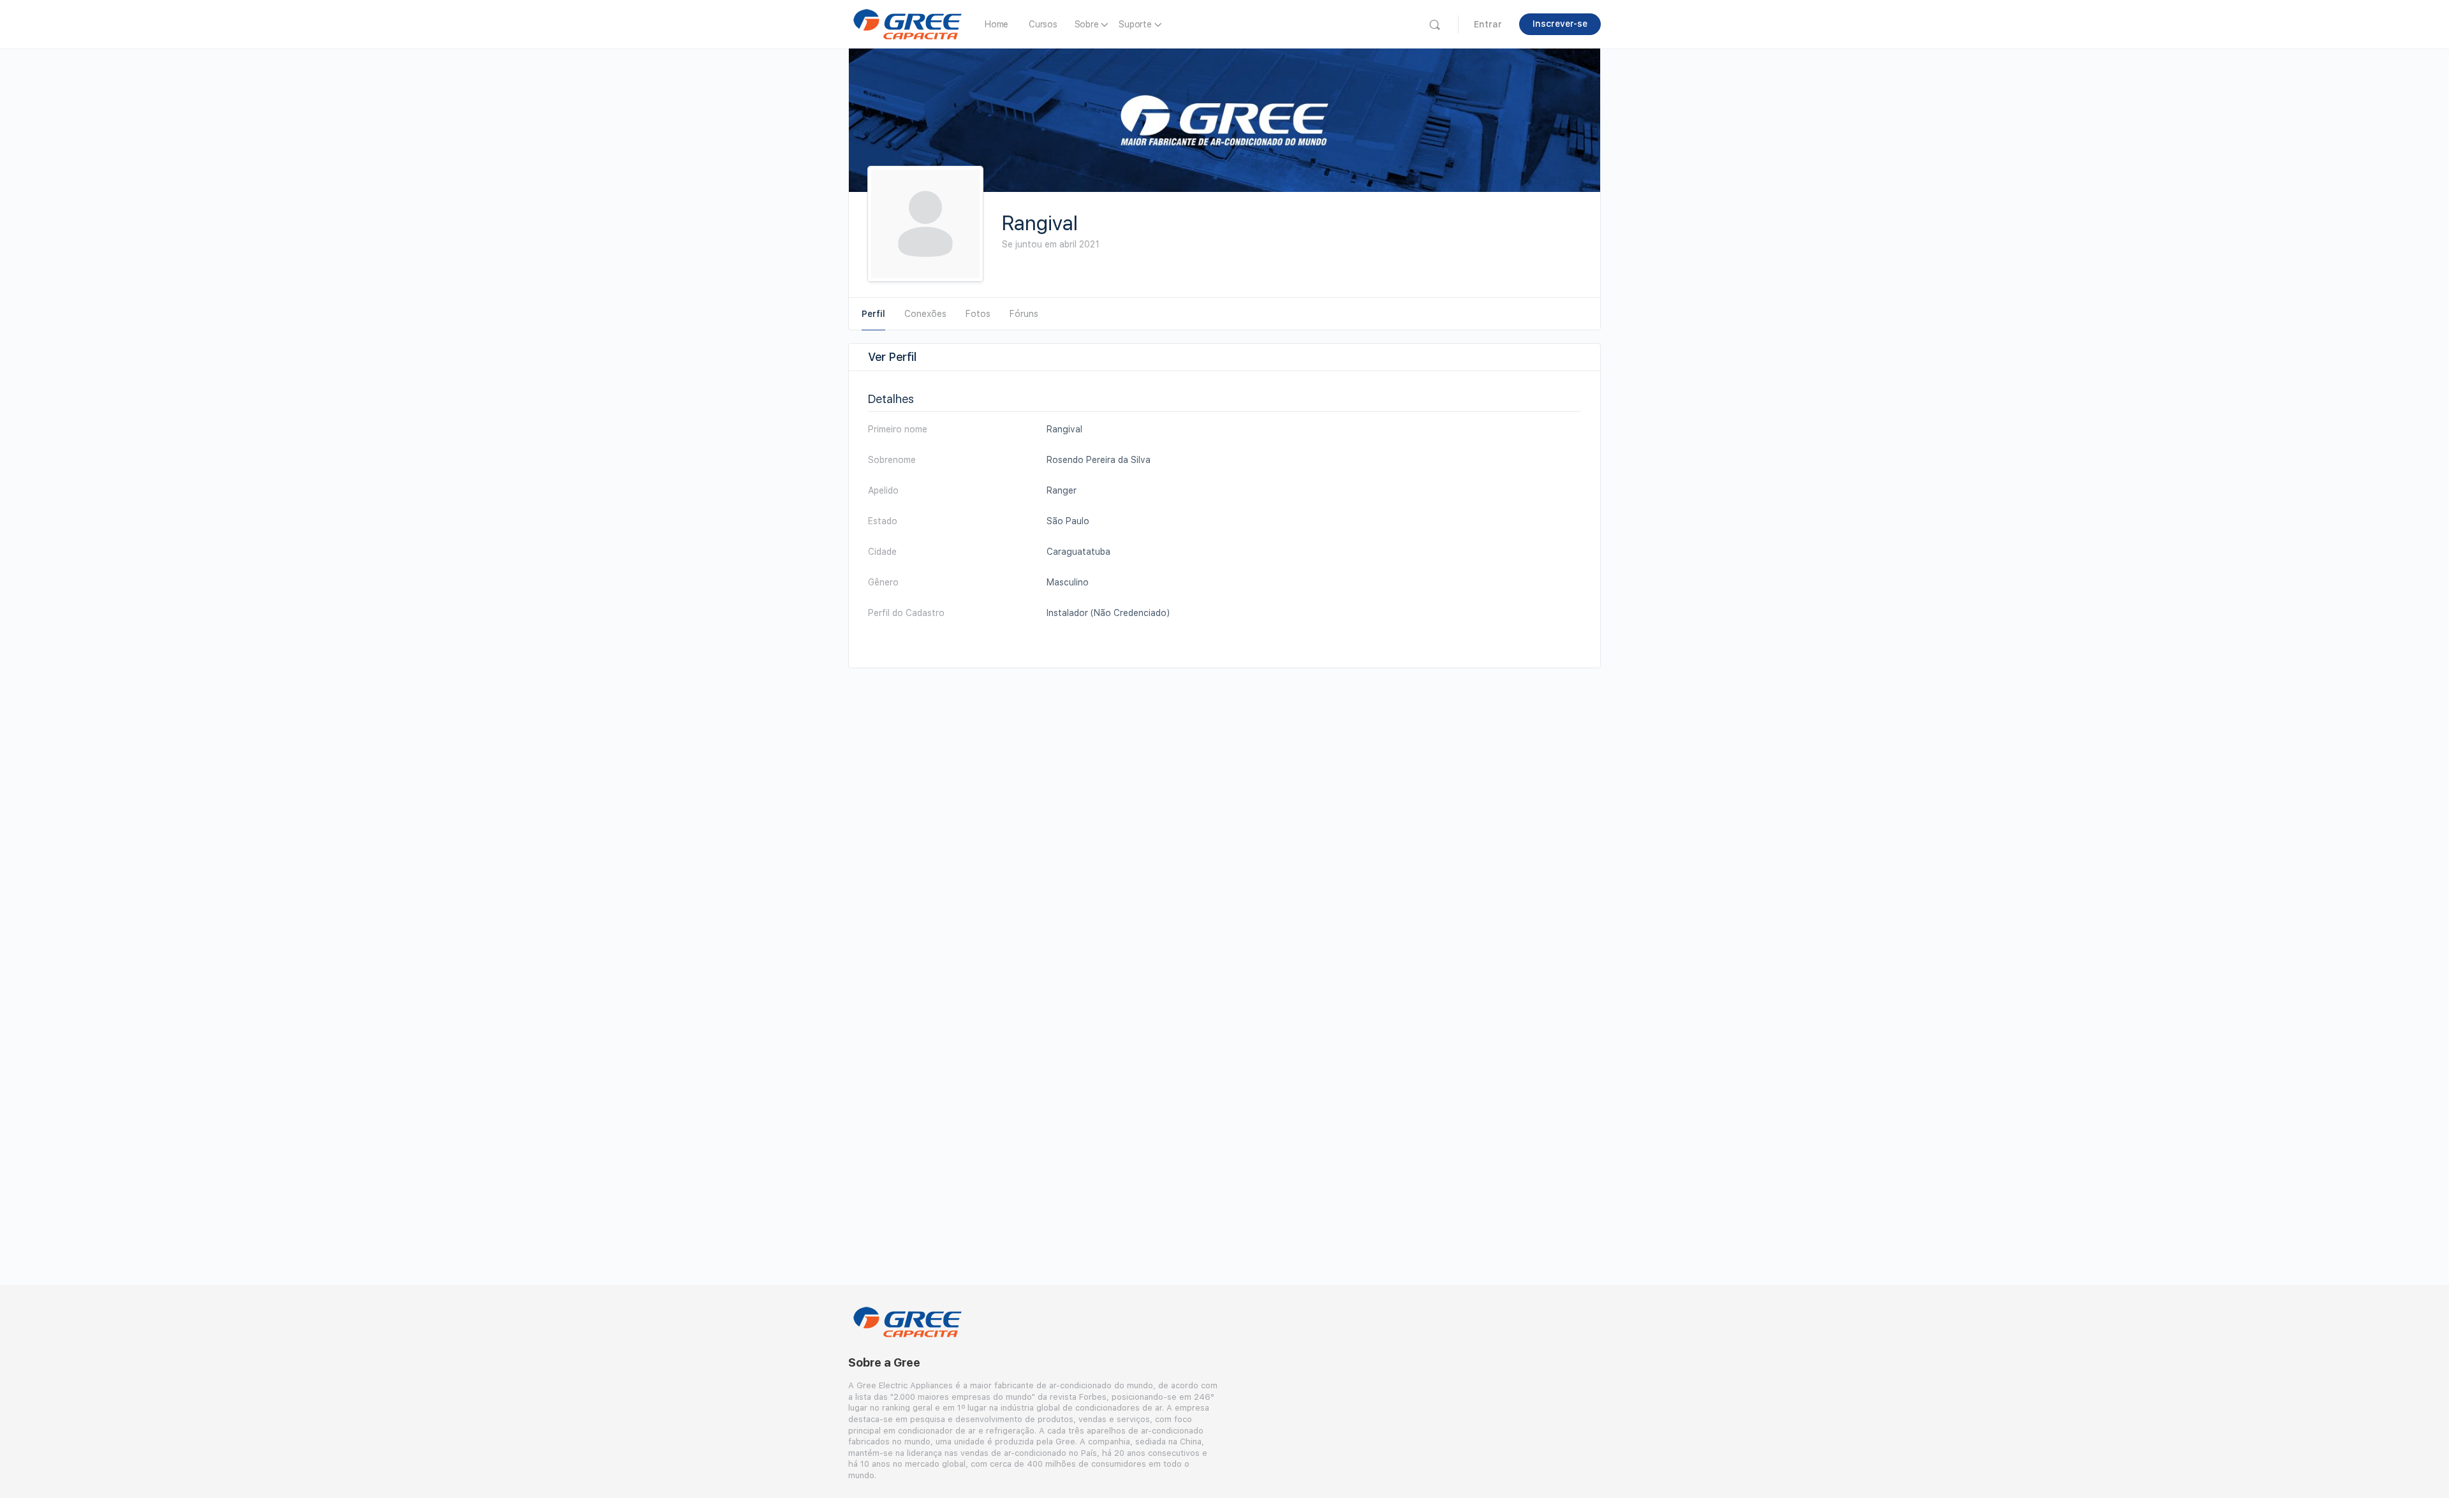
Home (997, 24)
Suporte (1135, 24)
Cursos (1043, 24)
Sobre (1087, 24)
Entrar (1488, 24)
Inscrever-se (1560, 24)
